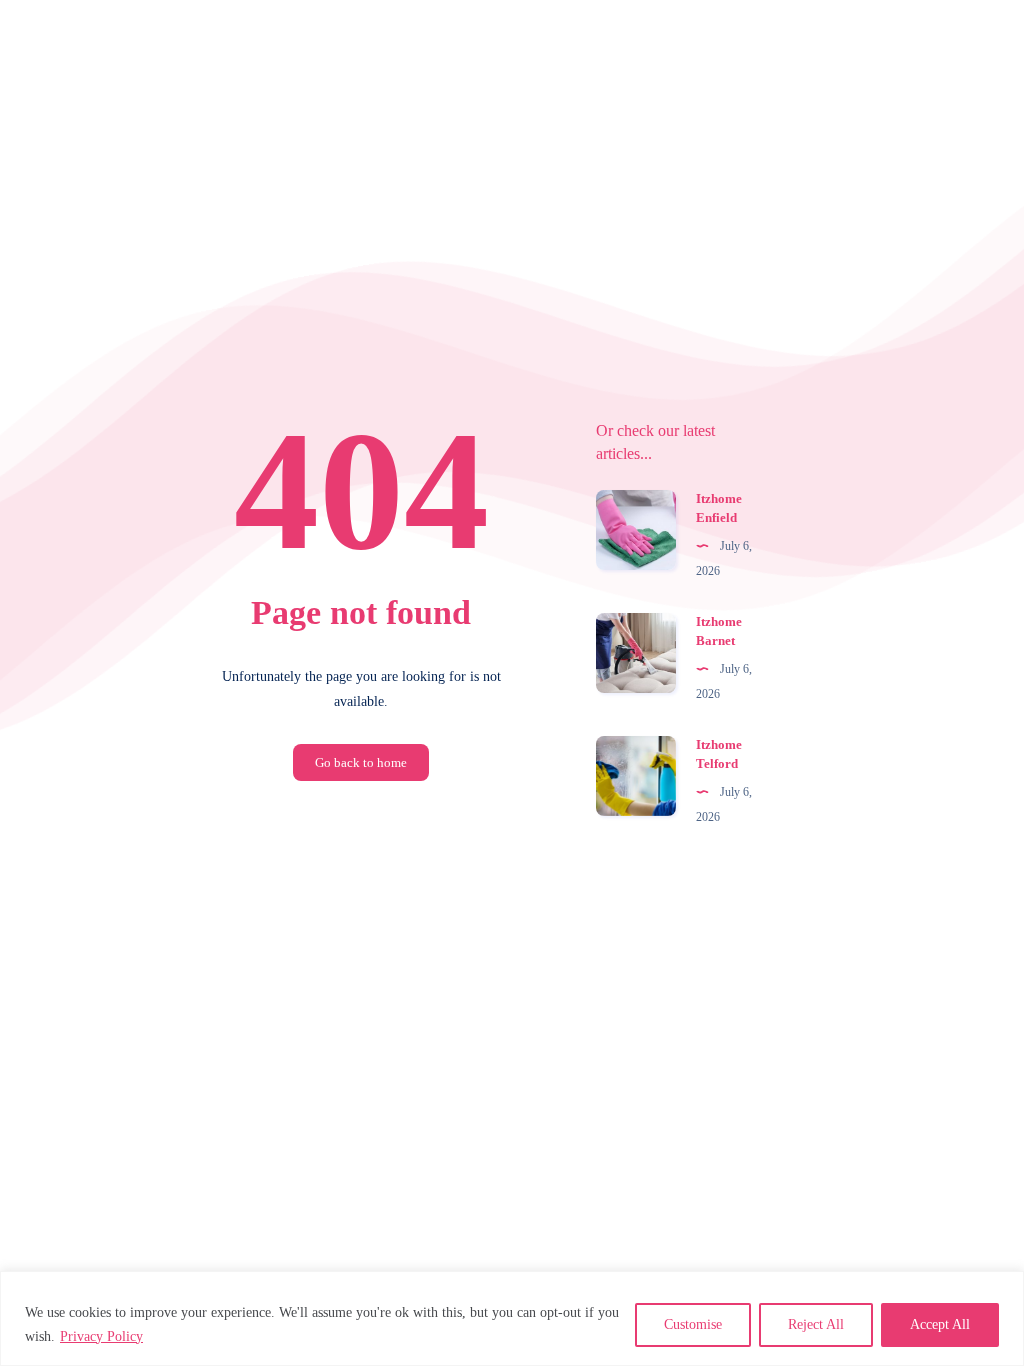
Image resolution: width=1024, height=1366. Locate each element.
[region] (512, 1318)
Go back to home (361, 762)
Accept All (940, 1324)
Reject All (816, 1324)
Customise (693, 1324)
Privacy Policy (101, 1336)
